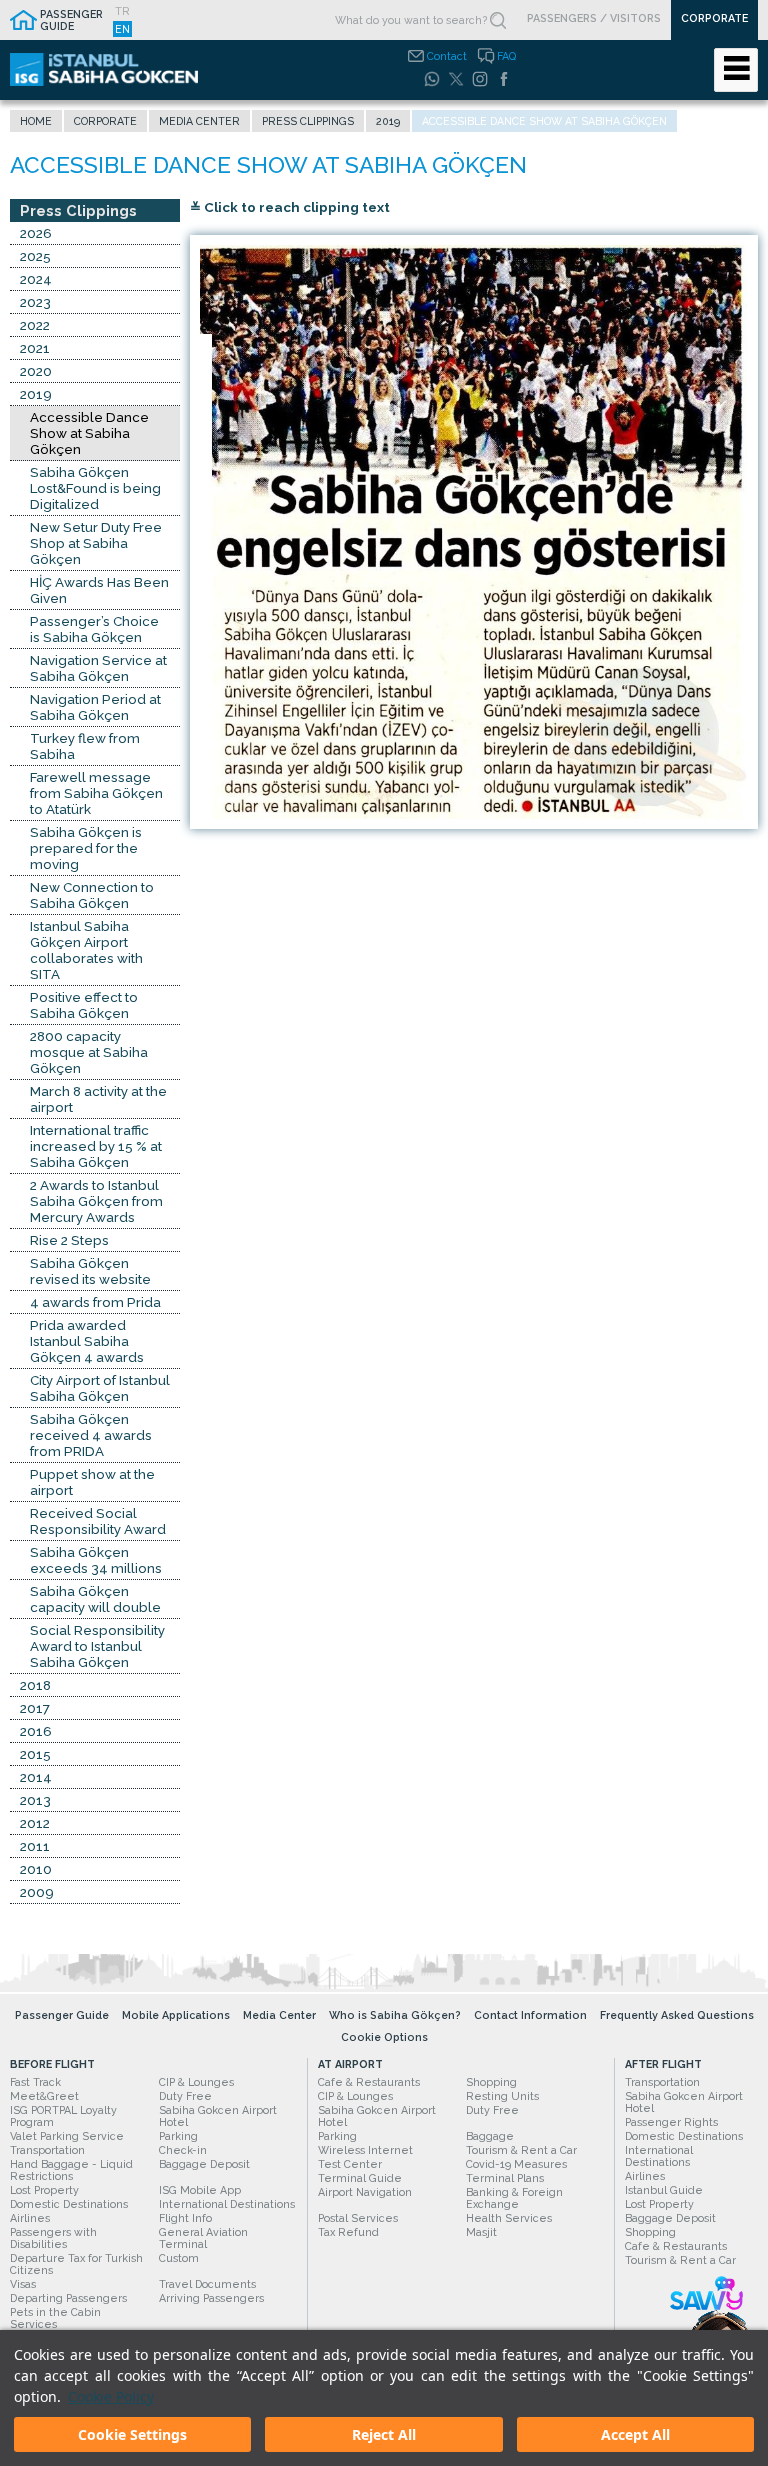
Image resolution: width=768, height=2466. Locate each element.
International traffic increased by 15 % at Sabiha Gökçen (96, 1146)
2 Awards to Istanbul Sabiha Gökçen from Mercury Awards (96, 1201)
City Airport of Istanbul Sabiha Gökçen (100, 1388)
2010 (36, 1869)
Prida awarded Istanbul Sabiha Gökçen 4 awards (87, 1341)
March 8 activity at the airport (98, 1099)
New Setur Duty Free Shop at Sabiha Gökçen (96, 543)
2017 (35, 1708)
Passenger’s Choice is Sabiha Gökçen (94, 629)
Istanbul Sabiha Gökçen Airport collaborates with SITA (86, 950)
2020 (36, 371)
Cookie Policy (111, 2396)
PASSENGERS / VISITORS (594, 18)
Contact (447, 56)
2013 (35, 1800)
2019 (388, 121)
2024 (36, 279)
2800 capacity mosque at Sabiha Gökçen (89, 1052)
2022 (35, 325)
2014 (36, 1777)
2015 (35, 1754)
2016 (36, 1731)
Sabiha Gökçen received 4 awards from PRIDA (91, 1435)
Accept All (635, 2434)
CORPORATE (714, 18)
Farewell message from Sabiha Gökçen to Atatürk (96, 793)
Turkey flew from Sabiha (85, 746)
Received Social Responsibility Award (98, 1521)
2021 (35, 348)
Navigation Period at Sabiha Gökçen (95, 707)
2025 (35, 256)
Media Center (199, 121)
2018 (35, 1685)
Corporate (105, 121)
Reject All (384, 2434)
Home (36, 121)
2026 (36, 233)
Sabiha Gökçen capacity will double (95, 1599)
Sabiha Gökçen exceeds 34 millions (96, 1560)
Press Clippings (308, 121)
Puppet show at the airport (92, 1482)
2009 (37, 1892)
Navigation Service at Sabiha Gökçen (98, 668)
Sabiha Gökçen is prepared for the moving (86, 848)
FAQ (506, 56)
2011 (35, 1846)
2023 (35, 302)
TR (122, 11)
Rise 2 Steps (69, 1240)
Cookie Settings (132, 2434)
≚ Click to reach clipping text (290, 207)
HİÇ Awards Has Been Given (99, 590)
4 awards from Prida (95, 1302)
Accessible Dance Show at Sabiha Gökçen (89, 433)
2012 (35, 1823)
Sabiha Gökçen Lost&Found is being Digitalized (95, 488)
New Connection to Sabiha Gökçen (92, 895)
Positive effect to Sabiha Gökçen (84, 1005)
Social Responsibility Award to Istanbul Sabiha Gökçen (97, 1646)
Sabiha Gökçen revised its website (90, 1271)
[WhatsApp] (432, 79)
